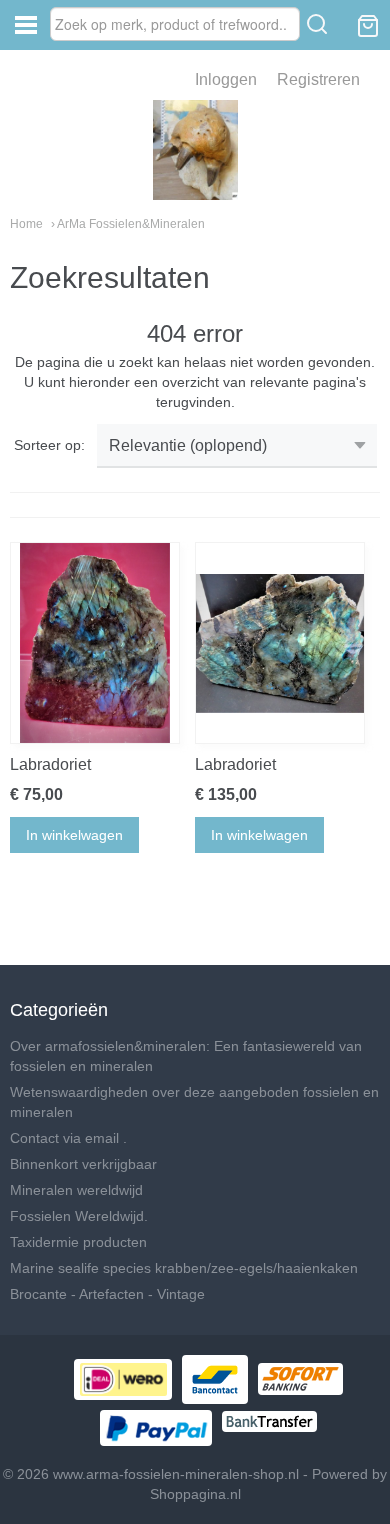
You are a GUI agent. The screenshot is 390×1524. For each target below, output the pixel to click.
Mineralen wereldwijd (76, 1190)
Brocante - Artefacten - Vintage (107, 1294)
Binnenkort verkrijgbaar (83, 1164)
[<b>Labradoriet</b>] (95, 643)
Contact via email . (68, 1138)
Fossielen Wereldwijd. (79, 1216)
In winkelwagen (74, 835)
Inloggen (226, 79)
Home (26, 224)
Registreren (318, 79)
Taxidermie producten (78, 1242)
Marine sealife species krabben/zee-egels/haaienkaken (184, 1268)
